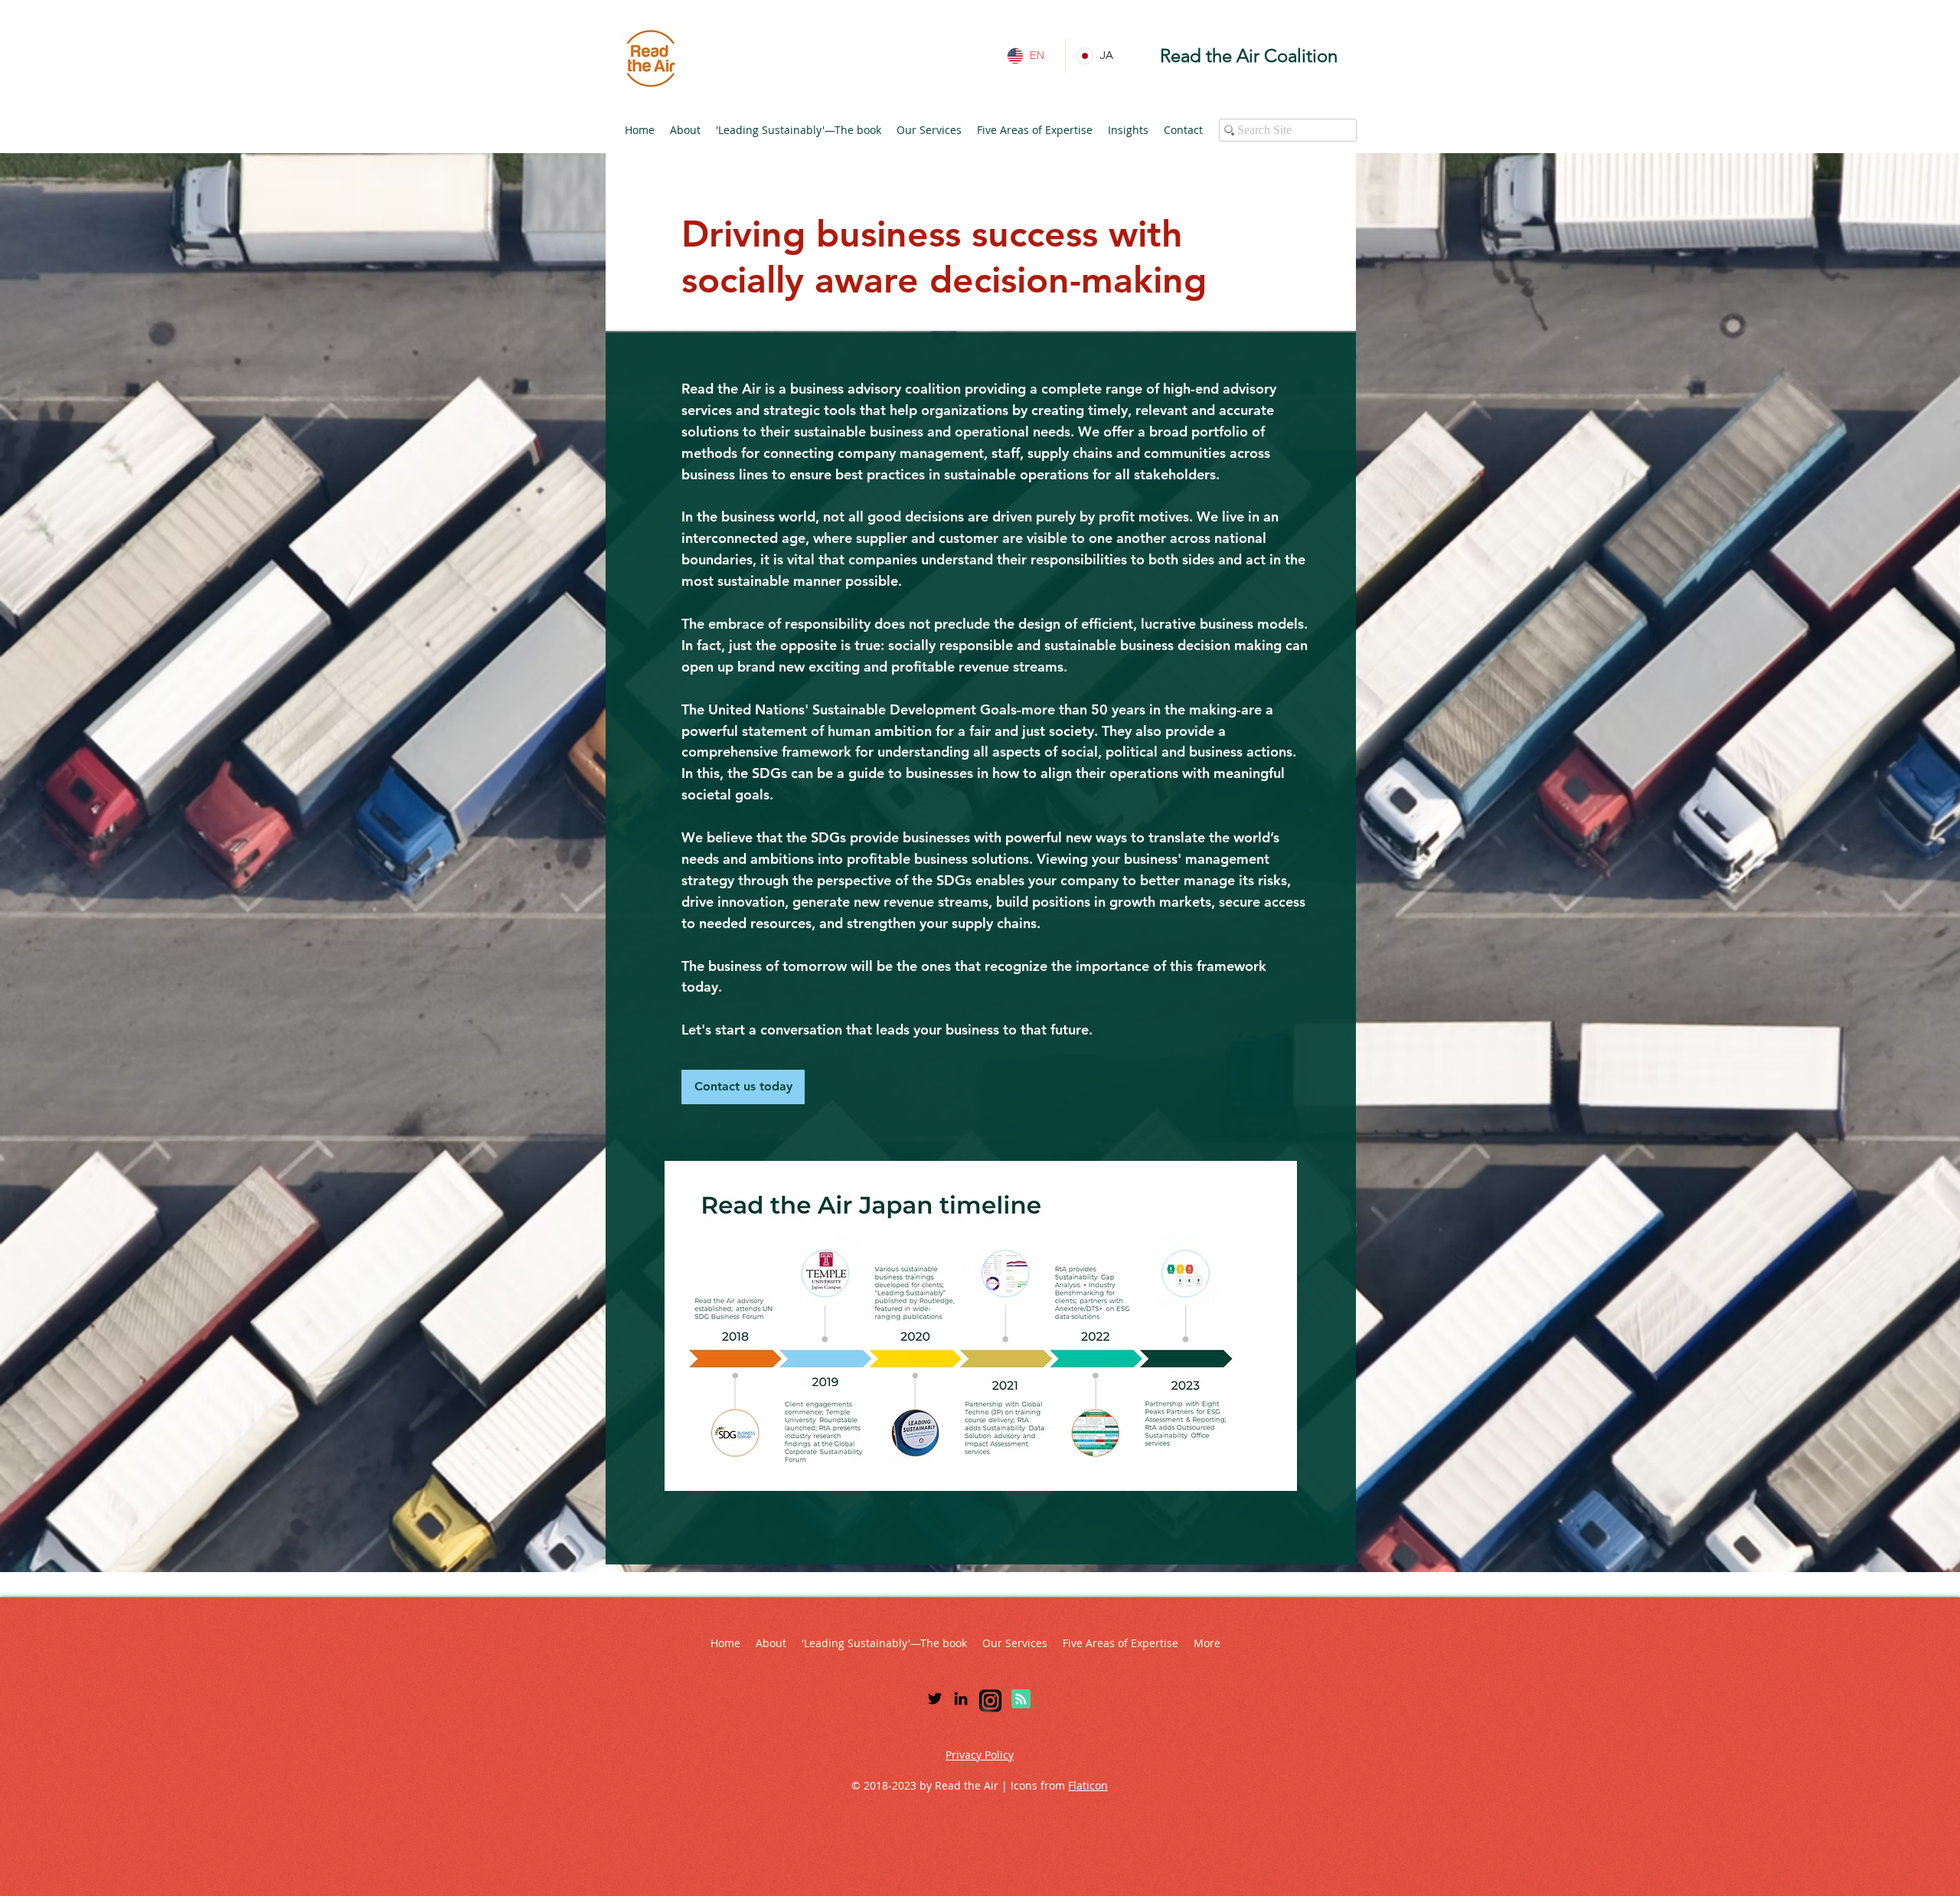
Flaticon (1088, 1785)
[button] (685, 130)
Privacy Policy (980, 1755)
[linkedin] (961, 1698)
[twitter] (935, 1698)
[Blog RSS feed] (1021, 1700)
